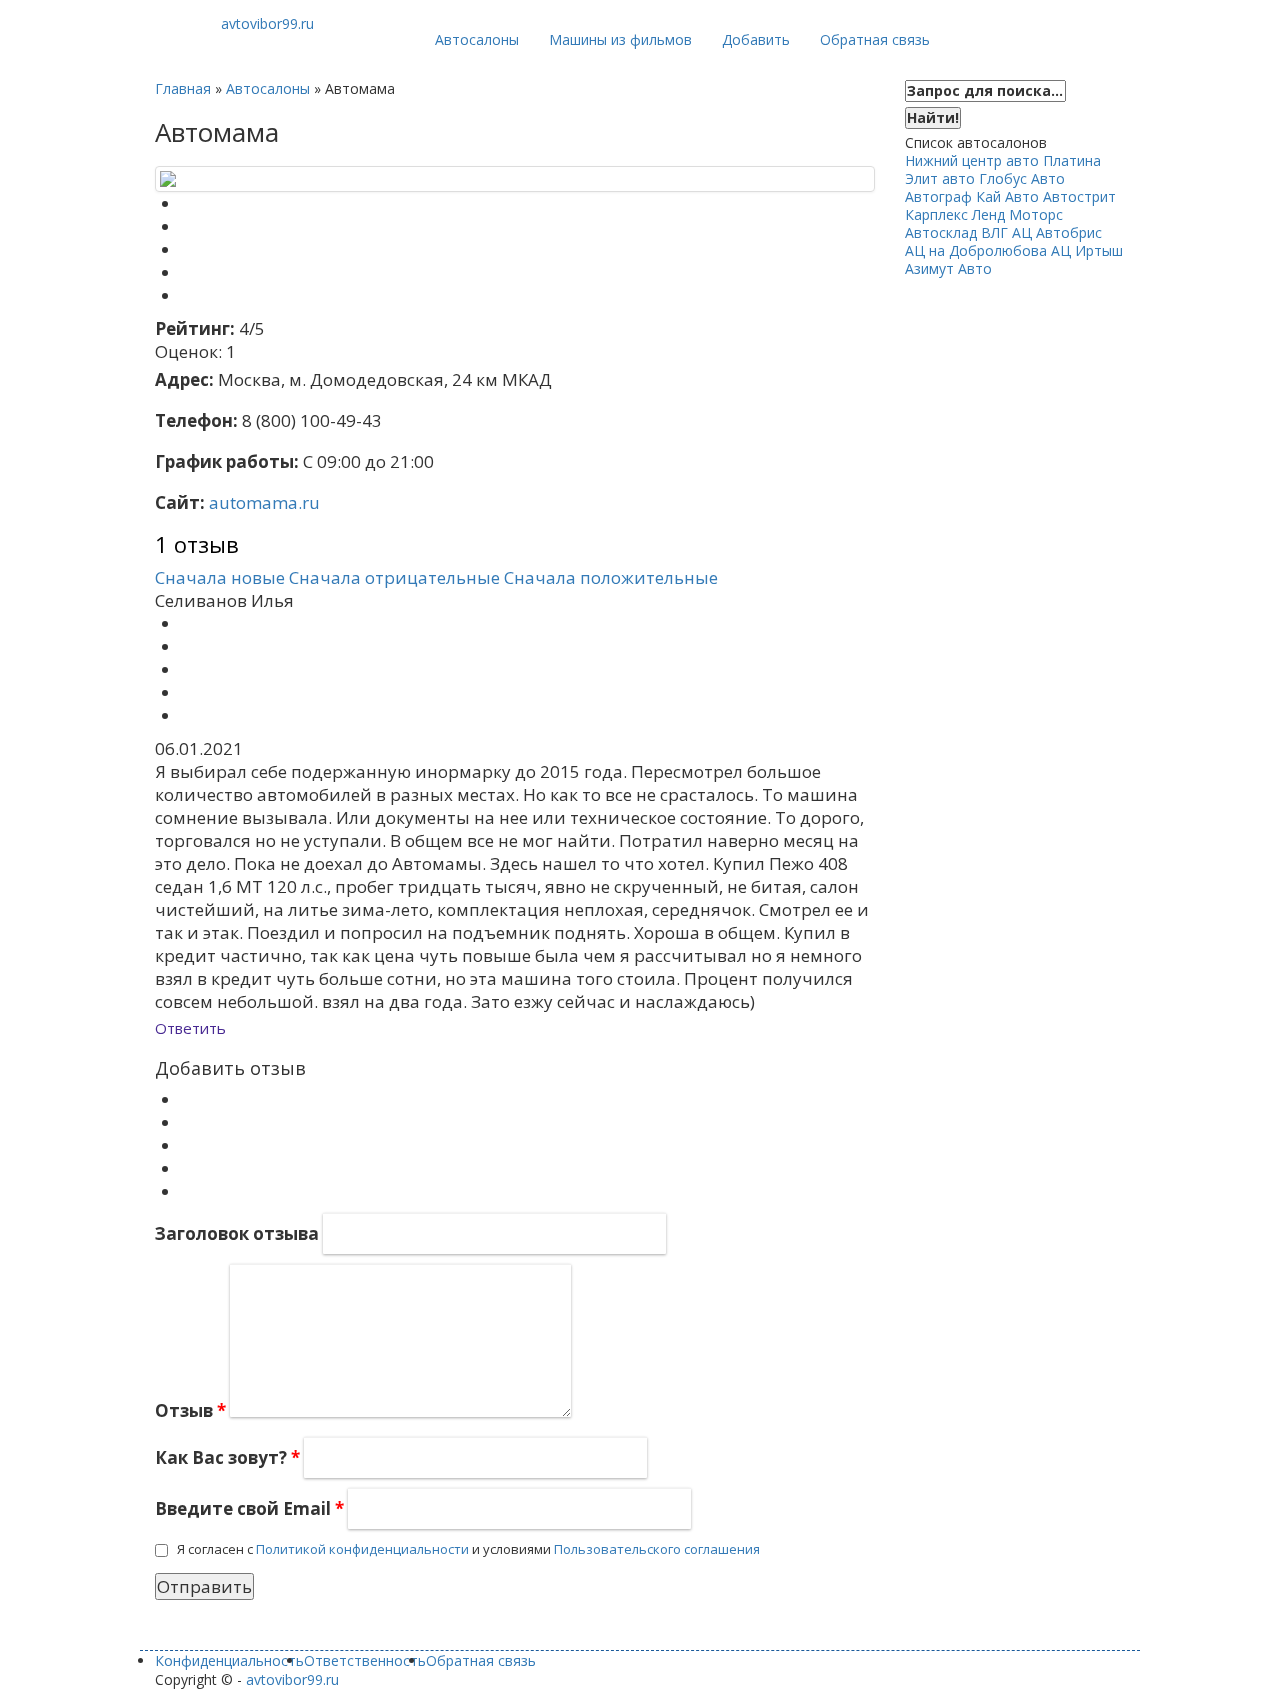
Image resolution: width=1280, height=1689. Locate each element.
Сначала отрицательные (394, 577)
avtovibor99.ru (292, 1679)
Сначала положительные (611, 577)
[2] (187, 1122)
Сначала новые (220, 577)
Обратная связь (875, 39)
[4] (187, 1168)
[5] (187, 1191)
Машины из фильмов (620, 39)
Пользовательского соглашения (657, 1549)
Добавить (756, 39)
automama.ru (264, 502)
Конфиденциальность (229, 1660)
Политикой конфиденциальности (362, 1549)
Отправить (204, 1586)
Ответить (190, 1028)
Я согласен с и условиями (468, 1549)
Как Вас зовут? (227, 1457)
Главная (183, 88)
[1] (187, 1099)
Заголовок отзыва (237, 1233)
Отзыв (190, 1410)
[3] (187, 1145)
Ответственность (365, 1660)
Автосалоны (477, 39)
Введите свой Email (249, 1508)
